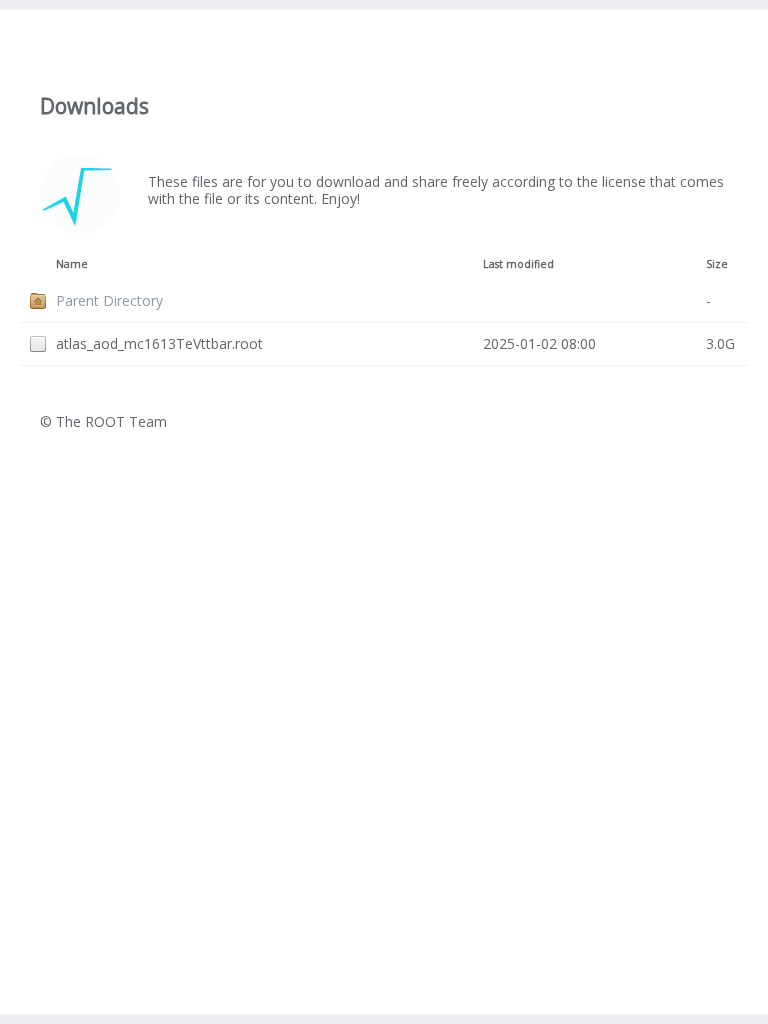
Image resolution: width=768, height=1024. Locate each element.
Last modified (518, 264)
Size (717, 264)
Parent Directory (109, 300)
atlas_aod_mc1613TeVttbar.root (159, 343)
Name (72, 264)
